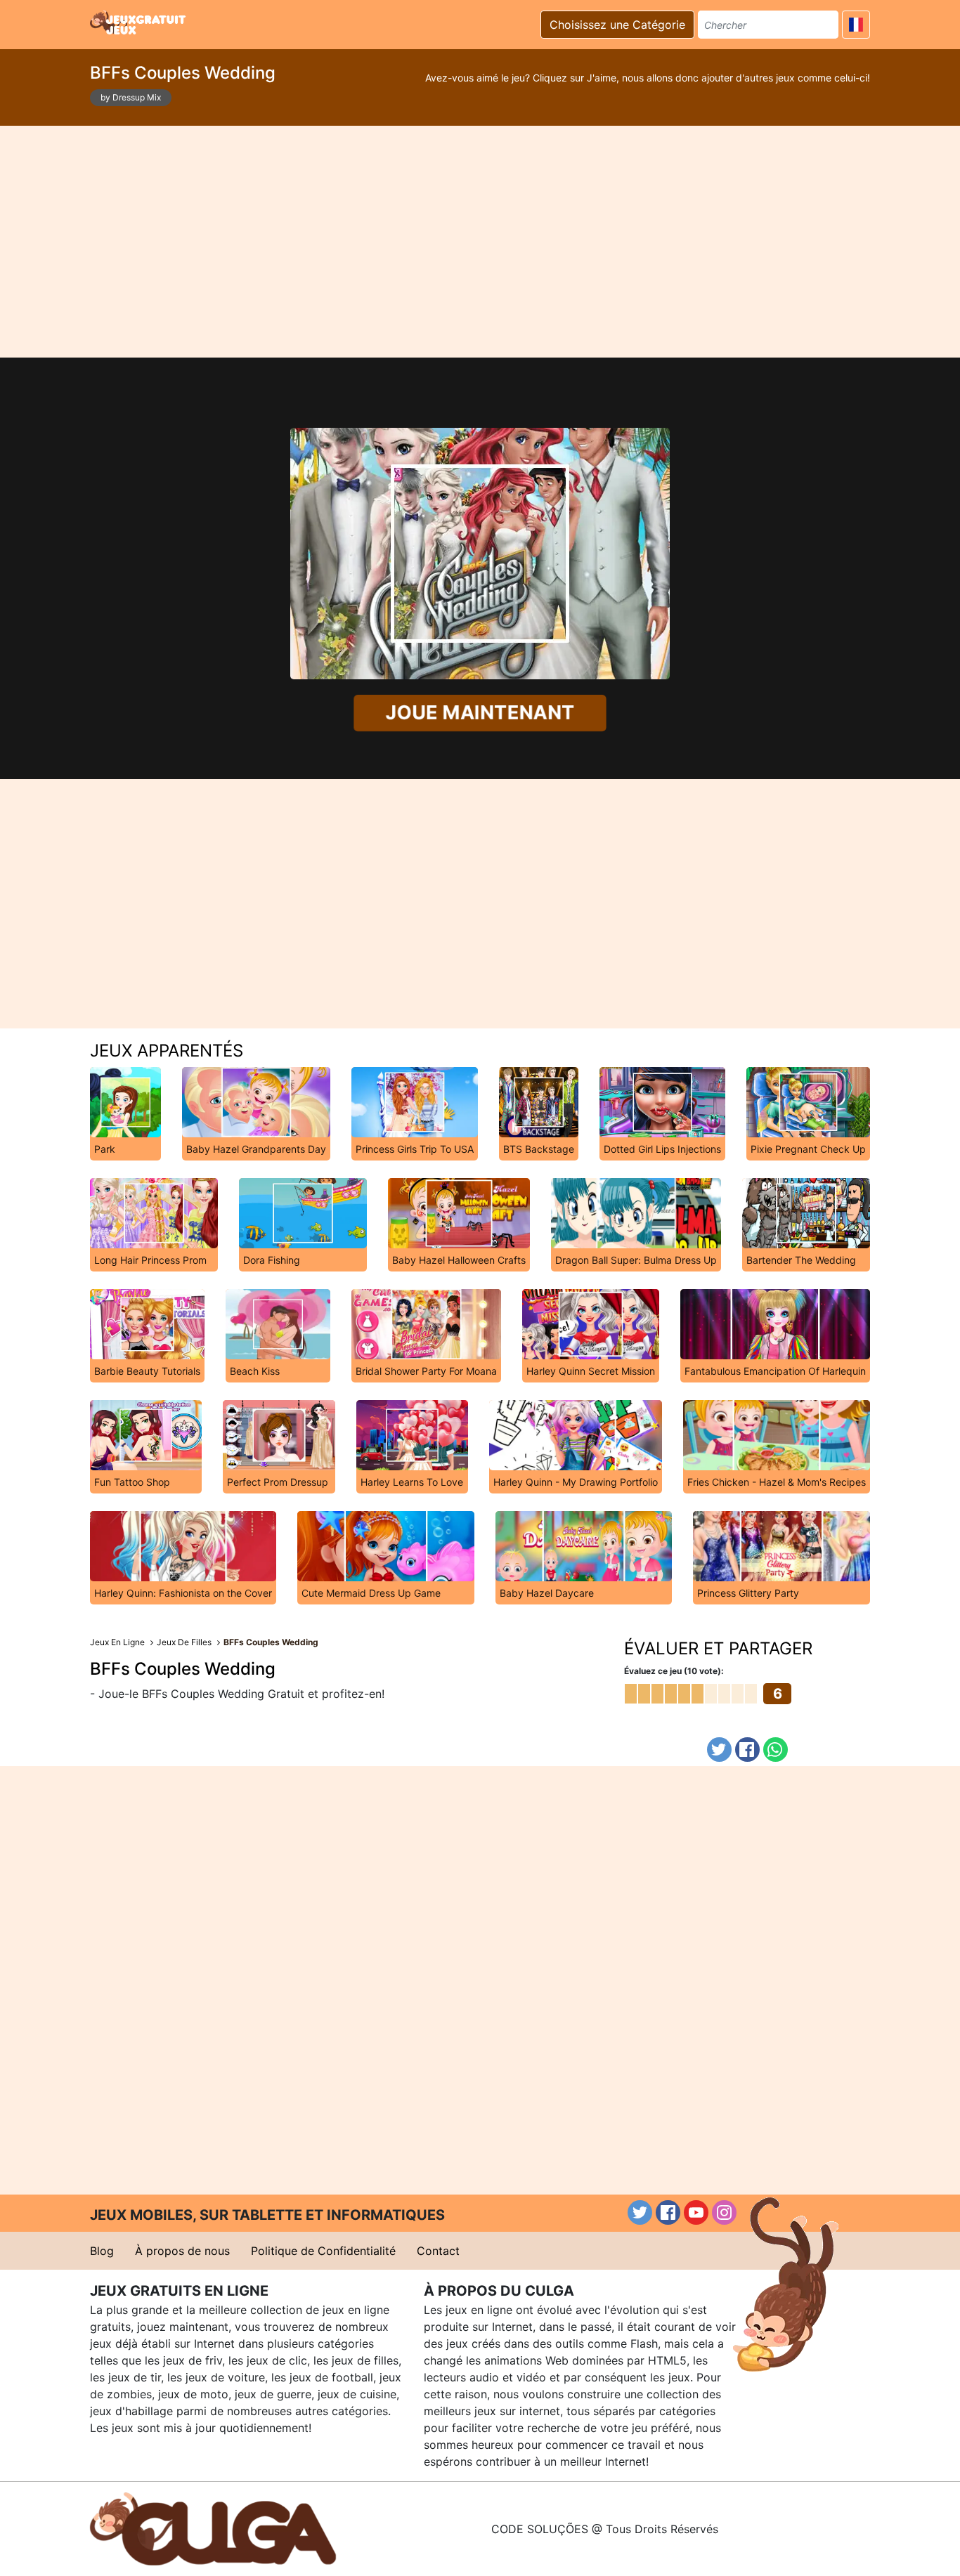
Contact (438, 2251)
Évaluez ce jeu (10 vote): (674, 1671)
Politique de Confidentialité (323, 2251)
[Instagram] (724, 2212)
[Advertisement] (480, 242)
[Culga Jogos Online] (213, 2528)
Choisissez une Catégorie (617, 25)
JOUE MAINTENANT (480, 713)
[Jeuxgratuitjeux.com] (139, 22)
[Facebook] (747, 1750)
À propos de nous (182, 2251)
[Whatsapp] (776, 1750)
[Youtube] (696, 2212)
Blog (102, 2251)
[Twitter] (719, 1750)
